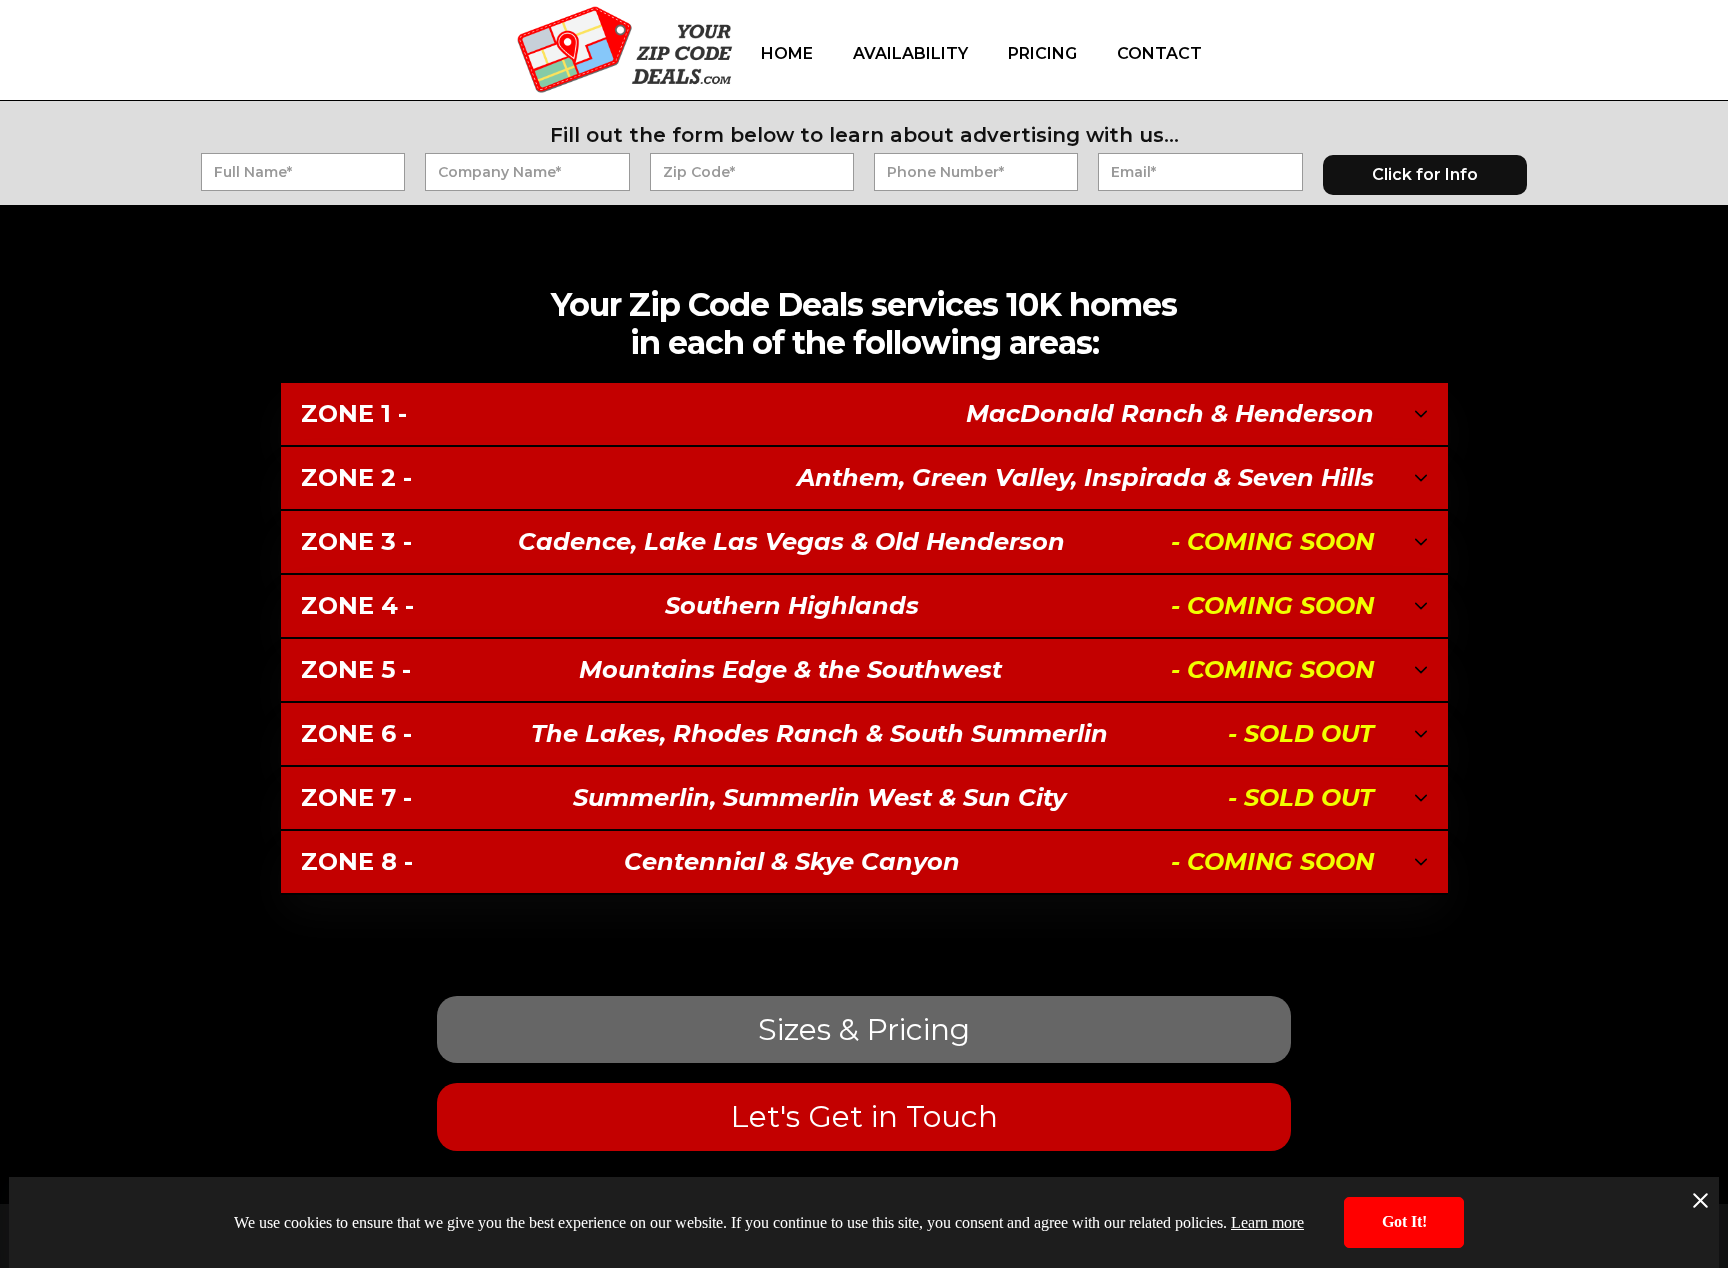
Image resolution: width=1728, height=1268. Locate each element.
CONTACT (1159, 53)
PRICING (1042, 53)
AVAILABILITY (910, 53)
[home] (624, 49)
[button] (864, 415)
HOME (787, 53)
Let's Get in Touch (864, 1116)
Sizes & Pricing (864, 1029)
